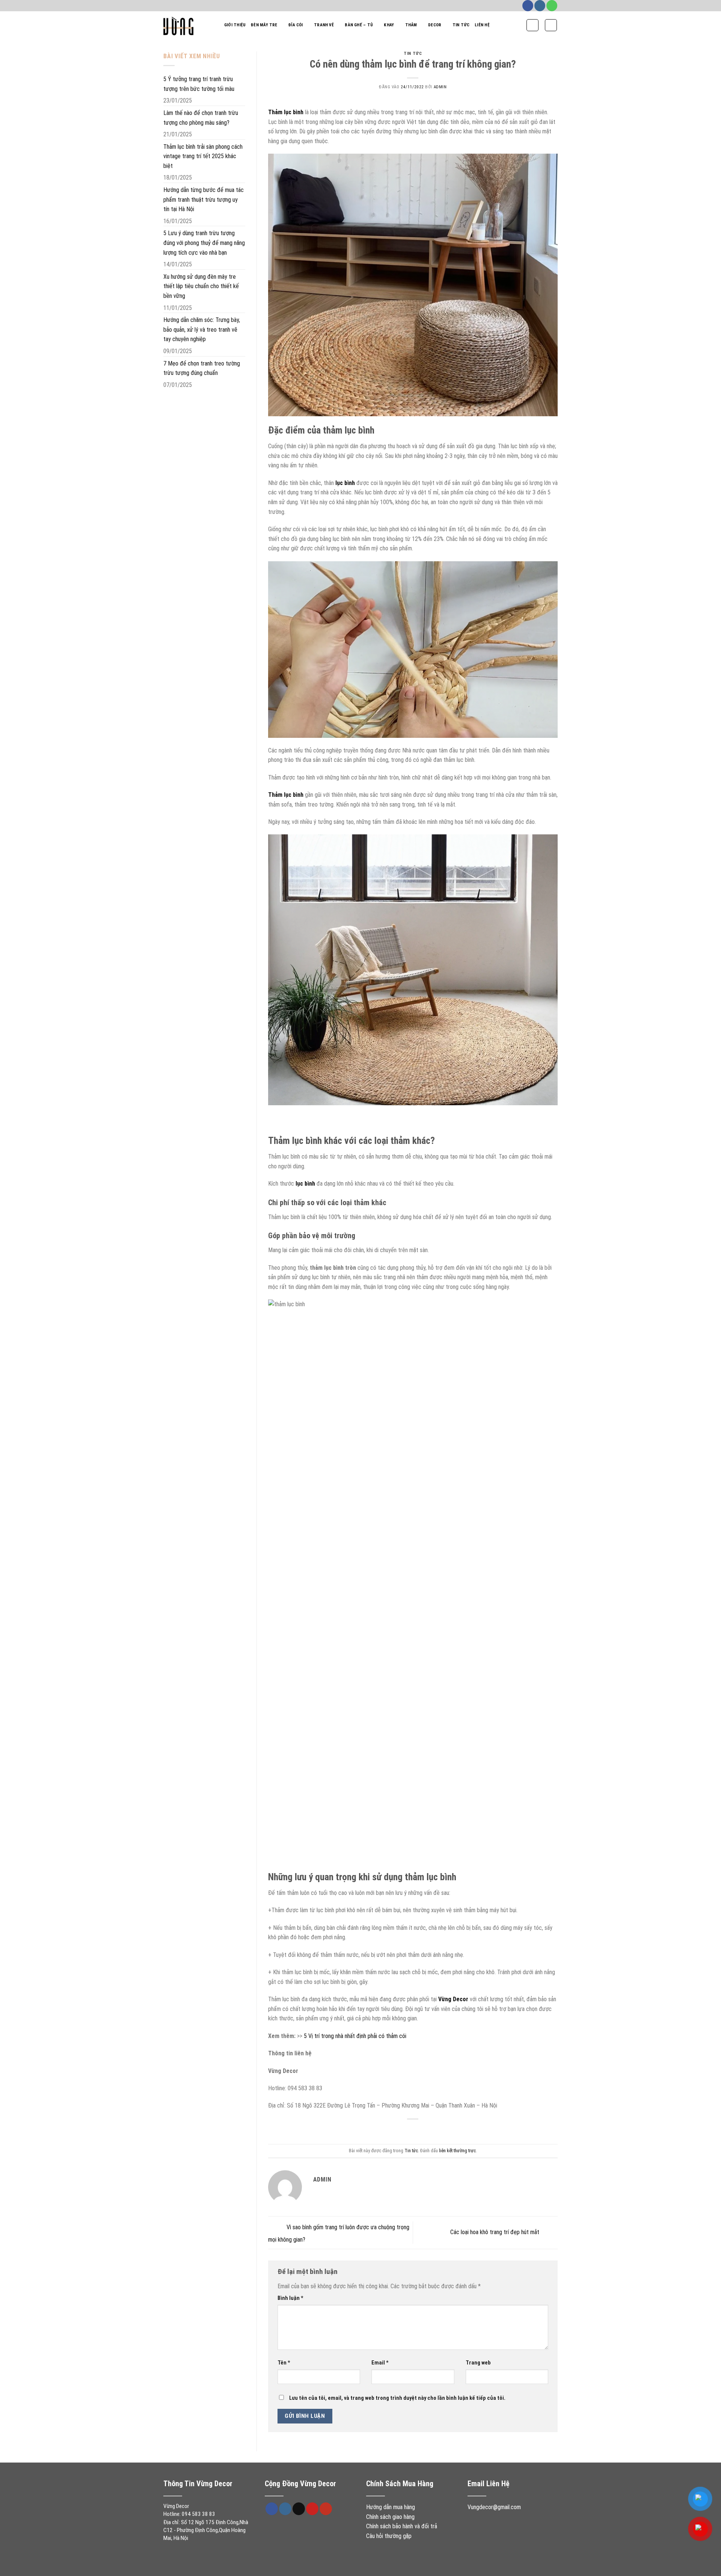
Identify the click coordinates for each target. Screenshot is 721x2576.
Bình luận (290, 2298)
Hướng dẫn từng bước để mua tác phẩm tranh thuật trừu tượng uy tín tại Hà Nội (204, 199)
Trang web (478, 2363)
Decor (435, 25)
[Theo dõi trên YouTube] (326, 2509)
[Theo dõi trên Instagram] (540, 6)
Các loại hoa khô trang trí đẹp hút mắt (495, 2232)
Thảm (411, 25)
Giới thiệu (235, 25)
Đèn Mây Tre (264, 25)
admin (440, 87)
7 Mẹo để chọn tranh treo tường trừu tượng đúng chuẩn (202, 368)
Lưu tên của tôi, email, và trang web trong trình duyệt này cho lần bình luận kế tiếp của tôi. (397, 2398)
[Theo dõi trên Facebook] (528, 6)
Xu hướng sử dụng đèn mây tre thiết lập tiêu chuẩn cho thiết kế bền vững (201, 286)
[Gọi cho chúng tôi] (552, 6)
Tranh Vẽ (324, 25)
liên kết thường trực (457, 2151)
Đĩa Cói (296, 25)
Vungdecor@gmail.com (494, 2507)
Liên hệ (482, 25)
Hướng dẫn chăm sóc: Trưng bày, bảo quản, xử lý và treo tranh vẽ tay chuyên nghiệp (202, 329)
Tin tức (461, 25)
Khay (389, 25)
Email (380, 2363)
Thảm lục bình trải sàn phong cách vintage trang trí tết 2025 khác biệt (203, 156)
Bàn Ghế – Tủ (359, 25)
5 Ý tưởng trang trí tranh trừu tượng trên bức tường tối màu (199, 84)
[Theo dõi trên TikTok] (299, 2509)
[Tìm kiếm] (532, 25)
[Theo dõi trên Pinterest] (312, 2509)
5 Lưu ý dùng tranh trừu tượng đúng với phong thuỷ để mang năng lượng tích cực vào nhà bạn (204, 243)
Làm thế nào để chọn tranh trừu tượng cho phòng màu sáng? (201, 118)
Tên (284, 2363)
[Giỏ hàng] (551, 25)
